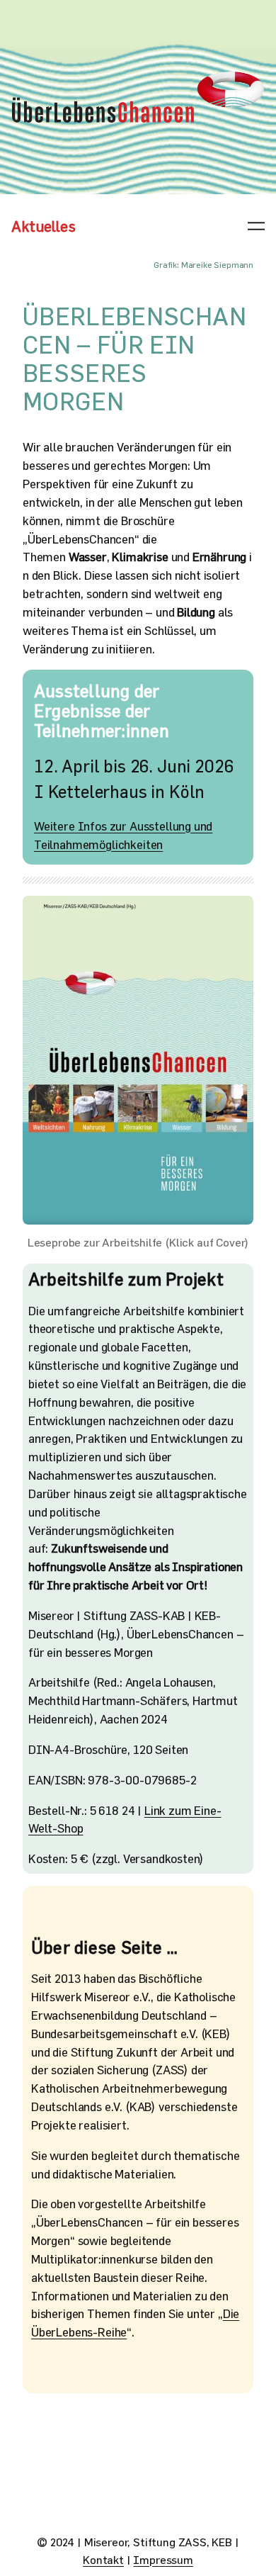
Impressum (163, 2559)
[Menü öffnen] (256, 226)
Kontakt (103, 2559)
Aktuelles (44, 226)
